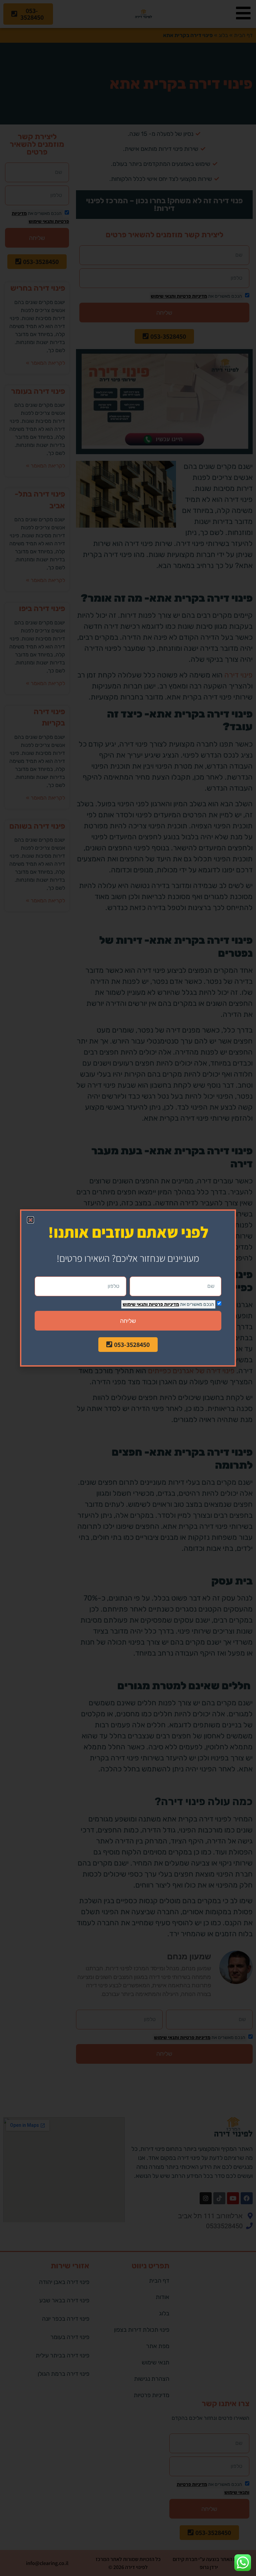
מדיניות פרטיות (163, 1304)
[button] (30, 1220)
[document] (128, 1288)
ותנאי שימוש (135, 1304)
